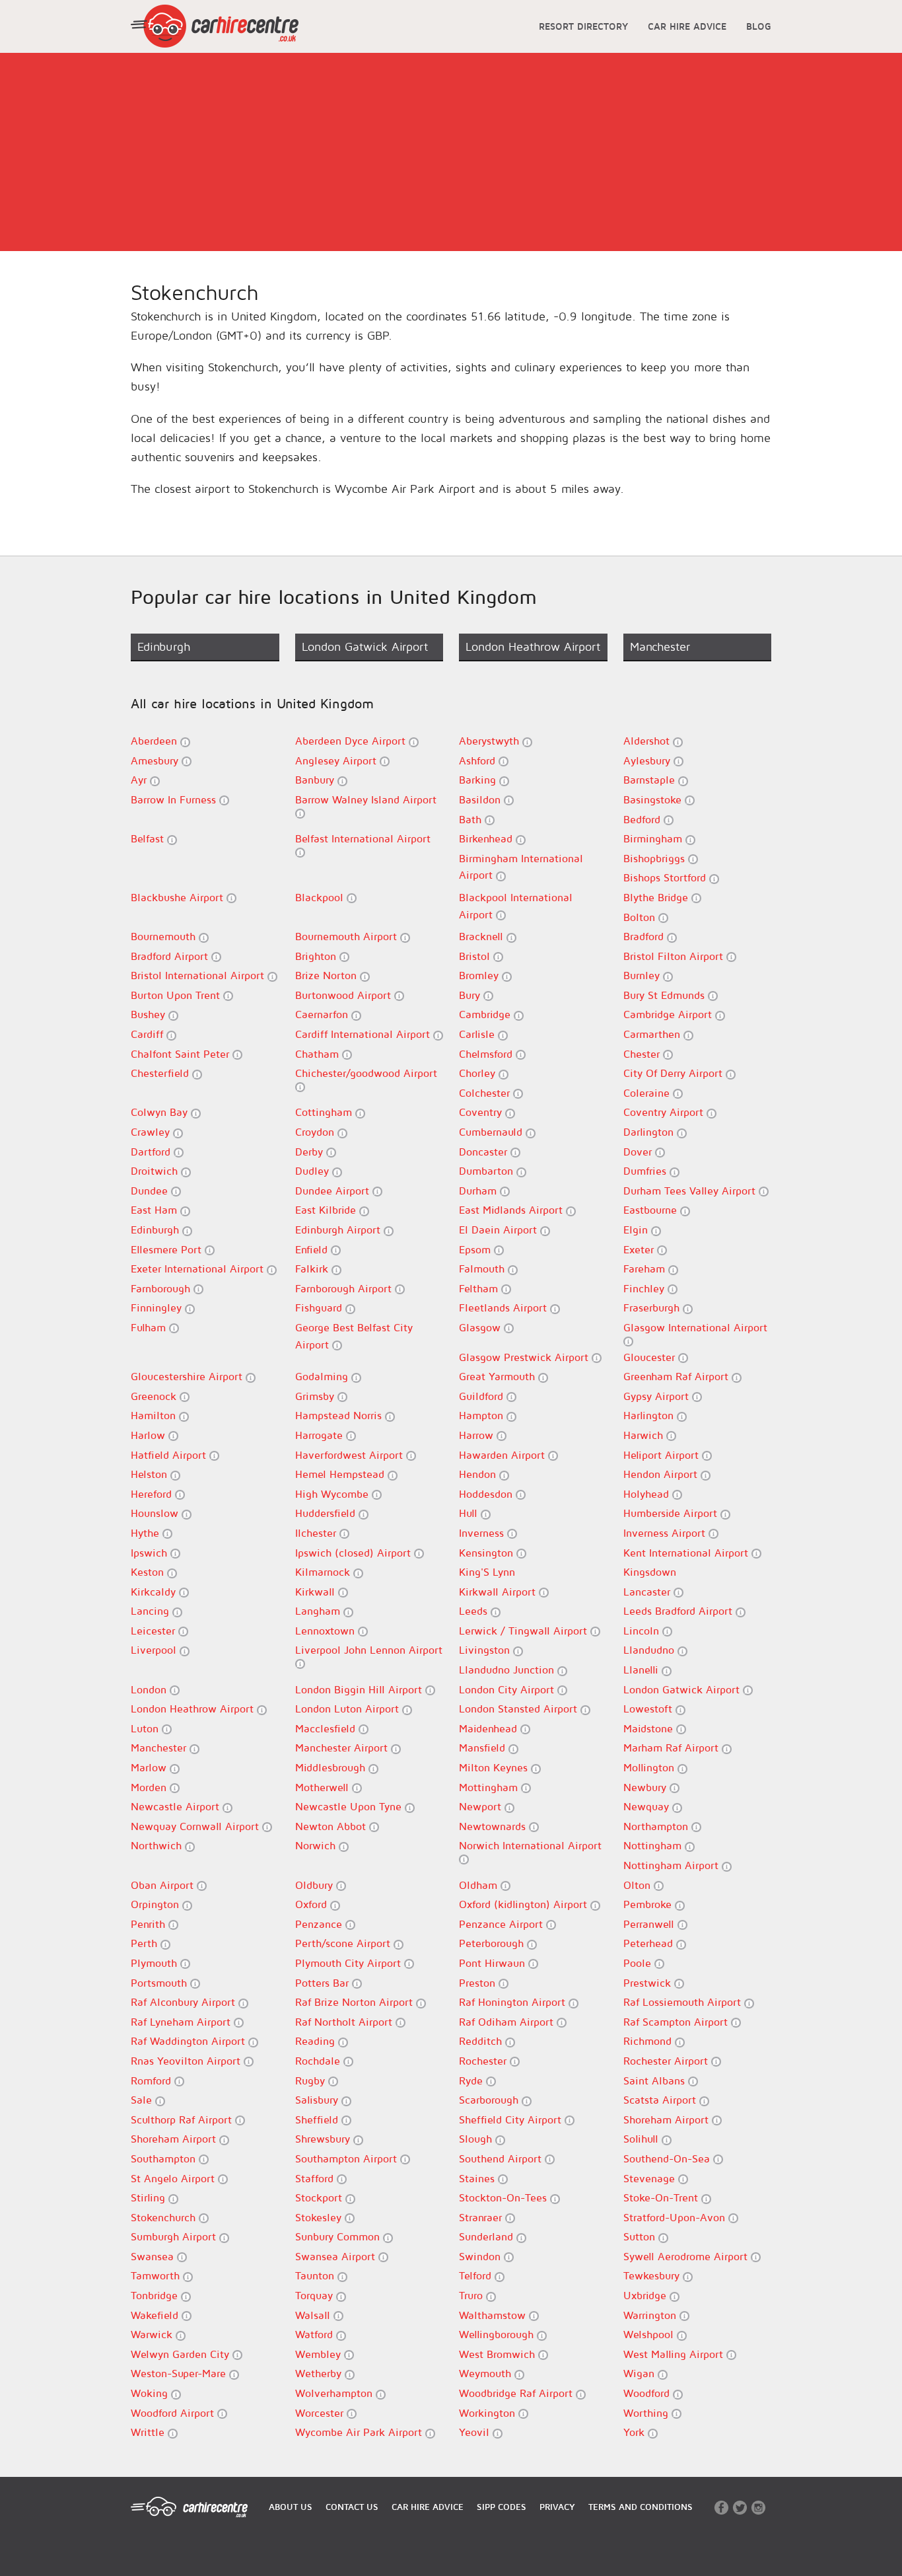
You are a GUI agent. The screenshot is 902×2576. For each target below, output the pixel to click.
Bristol (476, 956)
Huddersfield (327, 1513)
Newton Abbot (332, 1826)
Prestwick (649, 1983)
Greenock (155, 1396)
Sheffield (318, 2119)
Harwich (645, 1435)
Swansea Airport (337, 2256)
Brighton (317, 956)
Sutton (641, 2236)
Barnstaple (651, 780)
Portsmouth (160, 1983)
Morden (150, 1787)
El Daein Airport (500, 1230)
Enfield (313, 1249)
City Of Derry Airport (675, 1073)
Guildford (483, 1396)
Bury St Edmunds (666, 995)
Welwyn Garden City (182, 2354)
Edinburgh (156, 1230)
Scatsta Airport (661, 2100)
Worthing (647, 2413)
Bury (471, 995)
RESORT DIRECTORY (583, 26)
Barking (479, 780)
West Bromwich (499, 2354)
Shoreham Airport (668, 2119)
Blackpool (321, 897)
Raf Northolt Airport (345, 2022)
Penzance (320, 1924)
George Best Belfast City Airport (354, 1336)
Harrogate (321, 1435)
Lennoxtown (327, 1631)
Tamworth (157, 2275)
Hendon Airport (662, 1474)
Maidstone (650, 1728)
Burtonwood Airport (345, 995)
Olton (639, 1885)
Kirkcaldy (155, 1592)
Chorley (479, 1073)
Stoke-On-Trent (662, 2197)
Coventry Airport (665, 1112)
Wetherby (320, 2373)
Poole (639, 1963)
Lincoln (643, 1631)
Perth (146, 1943)
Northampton (657, 1826)
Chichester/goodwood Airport (366, 1073)
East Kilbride (327, 1210)
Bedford (643, 819)
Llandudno (650, 1650)
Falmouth (483, 1269)
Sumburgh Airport (175, 2236)
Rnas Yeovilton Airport (187, 2061)
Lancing (152, 1611)
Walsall (314, 2315)
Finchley (645, 1288)
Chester (643, 1054)
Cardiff (149, 1034)
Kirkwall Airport (499, 1592)
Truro (472, 2295)
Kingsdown (650, 1572)
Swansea (154, 2256)
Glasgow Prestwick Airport (525, 1357)
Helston (151, 1474)
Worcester (321, 2413)
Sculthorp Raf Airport (183, 2119)
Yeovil (476, 2432)
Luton (146, 1728)
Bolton (641, 917)
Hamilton (155, 1415)
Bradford (645, 936)
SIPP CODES (502, 2507)
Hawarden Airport (503, 1455)
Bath (472, 819)
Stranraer (482, 2217)
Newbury (646, 1787)
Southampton (165, 2158)
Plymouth (156, 1963)
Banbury (316, 780)
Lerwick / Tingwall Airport (525, 1631)
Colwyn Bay (161, 1112)
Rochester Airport (667, 2061)
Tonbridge (156, 2295)
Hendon (479, 1474)
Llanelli (642, 1670)
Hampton (483, 1415)
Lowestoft (649, 1709)
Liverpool (155, 1650)
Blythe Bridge (657, 897)
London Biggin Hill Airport (360, 1689)
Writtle (149, 2432)
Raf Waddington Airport (190, 2041)
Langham (319, 1611)
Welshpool (650, 2334)
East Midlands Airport (512, 1210)
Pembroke (649, 1904)
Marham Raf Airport (673, 1748)
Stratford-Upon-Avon (676, 2217)
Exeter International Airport (199, 1269)
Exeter (640, 1249)
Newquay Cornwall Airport (196, 1826)
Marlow (150, 1767)
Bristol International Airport (199, 975)
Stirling (150, 2197)
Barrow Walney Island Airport (366, 799)
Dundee (151, 1191)
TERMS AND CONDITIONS (641, 2507)
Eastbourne (652, 1210)
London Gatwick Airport (683, 1689)
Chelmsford (487, 1054)
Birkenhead (487, 838)
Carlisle (478, 1034)
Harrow (478, 1435)
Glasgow (481, 1327)
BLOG (759, 26)
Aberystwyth (491, 741)
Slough (477, 2139)
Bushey (150, 1014)
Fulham (150, 1327)
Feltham (480, 1288)
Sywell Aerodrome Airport (687, 2256)
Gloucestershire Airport (188, 1376)
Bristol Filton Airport (675, 956)
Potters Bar (324, 1983)
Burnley (643, 975)
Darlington (650, 1132)
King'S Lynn (487, 1572)
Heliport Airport (663, 1455)
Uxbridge (646, 2295)
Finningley (158, 1307)
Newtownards (494, 1826)
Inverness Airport (666, 1533)
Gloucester (651, 1357)
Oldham (480, 1885)
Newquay (648, 1806)
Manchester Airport (343, 1748)
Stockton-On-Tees (504, 2197)
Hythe (147, 1533)
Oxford (313, 1904)
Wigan (641, 2373)
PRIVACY (557, 2507)
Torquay (316, 2295)
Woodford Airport (174, 2413)
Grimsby (316, 1396)
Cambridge (486, 1014)
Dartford (152, 1152)
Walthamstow (494, 2315)
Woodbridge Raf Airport (517, 2393)
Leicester (155, 1631)
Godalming (323, 1376)
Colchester (486, 1093)
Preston (479, 1983)
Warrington (651, 2315)
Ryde (472, 2080)
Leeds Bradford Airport (679, 1611)
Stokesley (320, 2217)
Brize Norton (328, 975)
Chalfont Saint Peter (182, 1054)
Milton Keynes (495, 1767)
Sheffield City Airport (512, 2119)
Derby (311, 1152)
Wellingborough (498, 2334)
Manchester (160, 1748)
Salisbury (318, 2100)
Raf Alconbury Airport (185, 2002)
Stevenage (651, 2178)
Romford (153, 2080)
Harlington (650, 1415)
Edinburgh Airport (339, 1230)
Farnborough (162, 1288)
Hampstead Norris (340, 1415)
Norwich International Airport (530, 1845)
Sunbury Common (339, 2236)
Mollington (650, 1767)
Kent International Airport (687, 1553)
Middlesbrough (332, 1767)
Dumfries (646, 1171)
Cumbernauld (492, 1132)
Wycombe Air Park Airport (360, 2432)
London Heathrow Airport (194, 1709)
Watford (316, 2334)
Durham (479, 1191)
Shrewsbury (324, 2139)
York (636, 2432)
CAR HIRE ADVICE (687, 26)
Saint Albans (656, 2080)
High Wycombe (333, 1494)
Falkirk (313, 1269)
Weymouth (487, 2373)
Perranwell (650, 1924)
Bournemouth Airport (348, 936)
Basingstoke (654, 799)
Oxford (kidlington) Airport (525, 1904)
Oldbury (316, 1885)
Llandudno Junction (508, 1670)
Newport (482, 1806)
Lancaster (648, 1592)
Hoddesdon (487, 1494)
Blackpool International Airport (516, 906)
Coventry (482, 1112)
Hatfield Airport (170, 1455)
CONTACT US (352, 2507)
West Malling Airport (675, 2354)
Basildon (481, 799)
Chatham (319, 1054)
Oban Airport (164, 1885)
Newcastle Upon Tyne (350, 1806)
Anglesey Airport (337, 760)
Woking (151, 2393)
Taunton (316, 2275)
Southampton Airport (348, 2158)
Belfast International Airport (363, 838)
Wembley (320, 2354)
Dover (639, 1152)
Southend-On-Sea (668, 2158)
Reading (317, 2041)
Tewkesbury (653, 2275)
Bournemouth (165, 936)
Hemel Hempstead (341, 1474)
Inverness (483, 1533)
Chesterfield (161, 1073)
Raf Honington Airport (514, 2002)
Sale (143, 2100)
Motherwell (324, 1787)
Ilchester (317, 1533)
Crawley (152, 1132)
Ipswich (151, 1553)
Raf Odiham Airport (508, 2022)
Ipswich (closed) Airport (355, 1553)
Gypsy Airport (658, 1396)
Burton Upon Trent (177, 995)
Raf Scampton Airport (677, 2022)
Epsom (476, 1249)
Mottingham (490, 1787)
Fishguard (320, 1307)
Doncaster (485, 1152)
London (150, 1689)
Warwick (153, 2334)
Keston (149, 1572)
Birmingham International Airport (521, 867)
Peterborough (493, 1943)
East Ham (156, 1210)
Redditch (482, 2041)
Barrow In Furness (175, 799)
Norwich (317, 1845)
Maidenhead (490, 1728)
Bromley (480, 975)
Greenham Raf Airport (677, 1376)
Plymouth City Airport (350, 1963)
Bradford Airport (171, 956)
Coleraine (648, 1093)
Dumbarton (488, 1171)
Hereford (153, 1494)
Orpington (156, 1904)
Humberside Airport (672, 1513)
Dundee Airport (334, 1191)
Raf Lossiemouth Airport (684, 2002)
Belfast (149, 838)
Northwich (158, 1845)
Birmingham (654, 838)
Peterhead (650, 1943)
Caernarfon (323, 1014)
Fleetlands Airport (504, 1307)
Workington (489, 2413)
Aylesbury (648, 760)
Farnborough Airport (345, 1288)
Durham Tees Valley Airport (691, 1191)
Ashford (479, 760)
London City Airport (508, 1689)
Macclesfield (327, 1728)
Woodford (648, 2393)
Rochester (484, 2061)
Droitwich (156, 1171)
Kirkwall (317, 1592)
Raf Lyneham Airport (182, 2022)
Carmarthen (653, 1034)
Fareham (646, 1269)
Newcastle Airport (177, 1806)
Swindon (481, 2256)
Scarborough (490, 2100)
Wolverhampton (335, 2393)
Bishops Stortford (666, 877)
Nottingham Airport (673, 1865)
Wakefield (156, 2315)
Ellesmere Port (168, 1249)
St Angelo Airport (174, 2178)
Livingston (486, 1650)
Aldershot (648, 741)
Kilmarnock (324, 1572)
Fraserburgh (653, 1307)
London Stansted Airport (520, 1709)
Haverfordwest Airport (351, 1455)
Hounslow (156, 1513)
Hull (470, 1513)
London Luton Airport (349, 1709)
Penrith (150, 1924)
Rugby (312, 2080)
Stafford (316, 2178)
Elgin (637, 1230)
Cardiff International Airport (364, 1034)
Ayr (140, 780)
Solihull (642, 2139)
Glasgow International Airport (695, 1327)
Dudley (314, 1171)
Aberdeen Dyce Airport (352, 741)
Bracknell (483, 936)
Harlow (150, 1435)
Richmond (649, 2041)
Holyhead (648, 1494)
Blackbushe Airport (179, 897)
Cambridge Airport (669, 1014)
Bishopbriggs (656, 858)
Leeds (475, 1611)
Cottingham (325, 1112)
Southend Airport (502, 2158)
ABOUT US (291, 2507)
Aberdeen (156, 741)
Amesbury (156, 760)
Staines (478, 2178)
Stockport (320, 2197)
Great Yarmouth (499, 1376)
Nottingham (654, 1845)
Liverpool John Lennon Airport (369, 1650)
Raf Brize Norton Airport (356, 2002)
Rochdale (319, 2061)
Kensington (488, 1553)
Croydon (316, 1132)
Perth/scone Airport (344, 1943)
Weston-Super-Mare (180, 2373)
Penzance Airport (503, 1924)
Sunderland (488, 2236)
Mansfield (484, 1748)
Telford (477, 2275)
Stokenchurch (165, 2217)
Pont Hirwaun (494, 1963)
